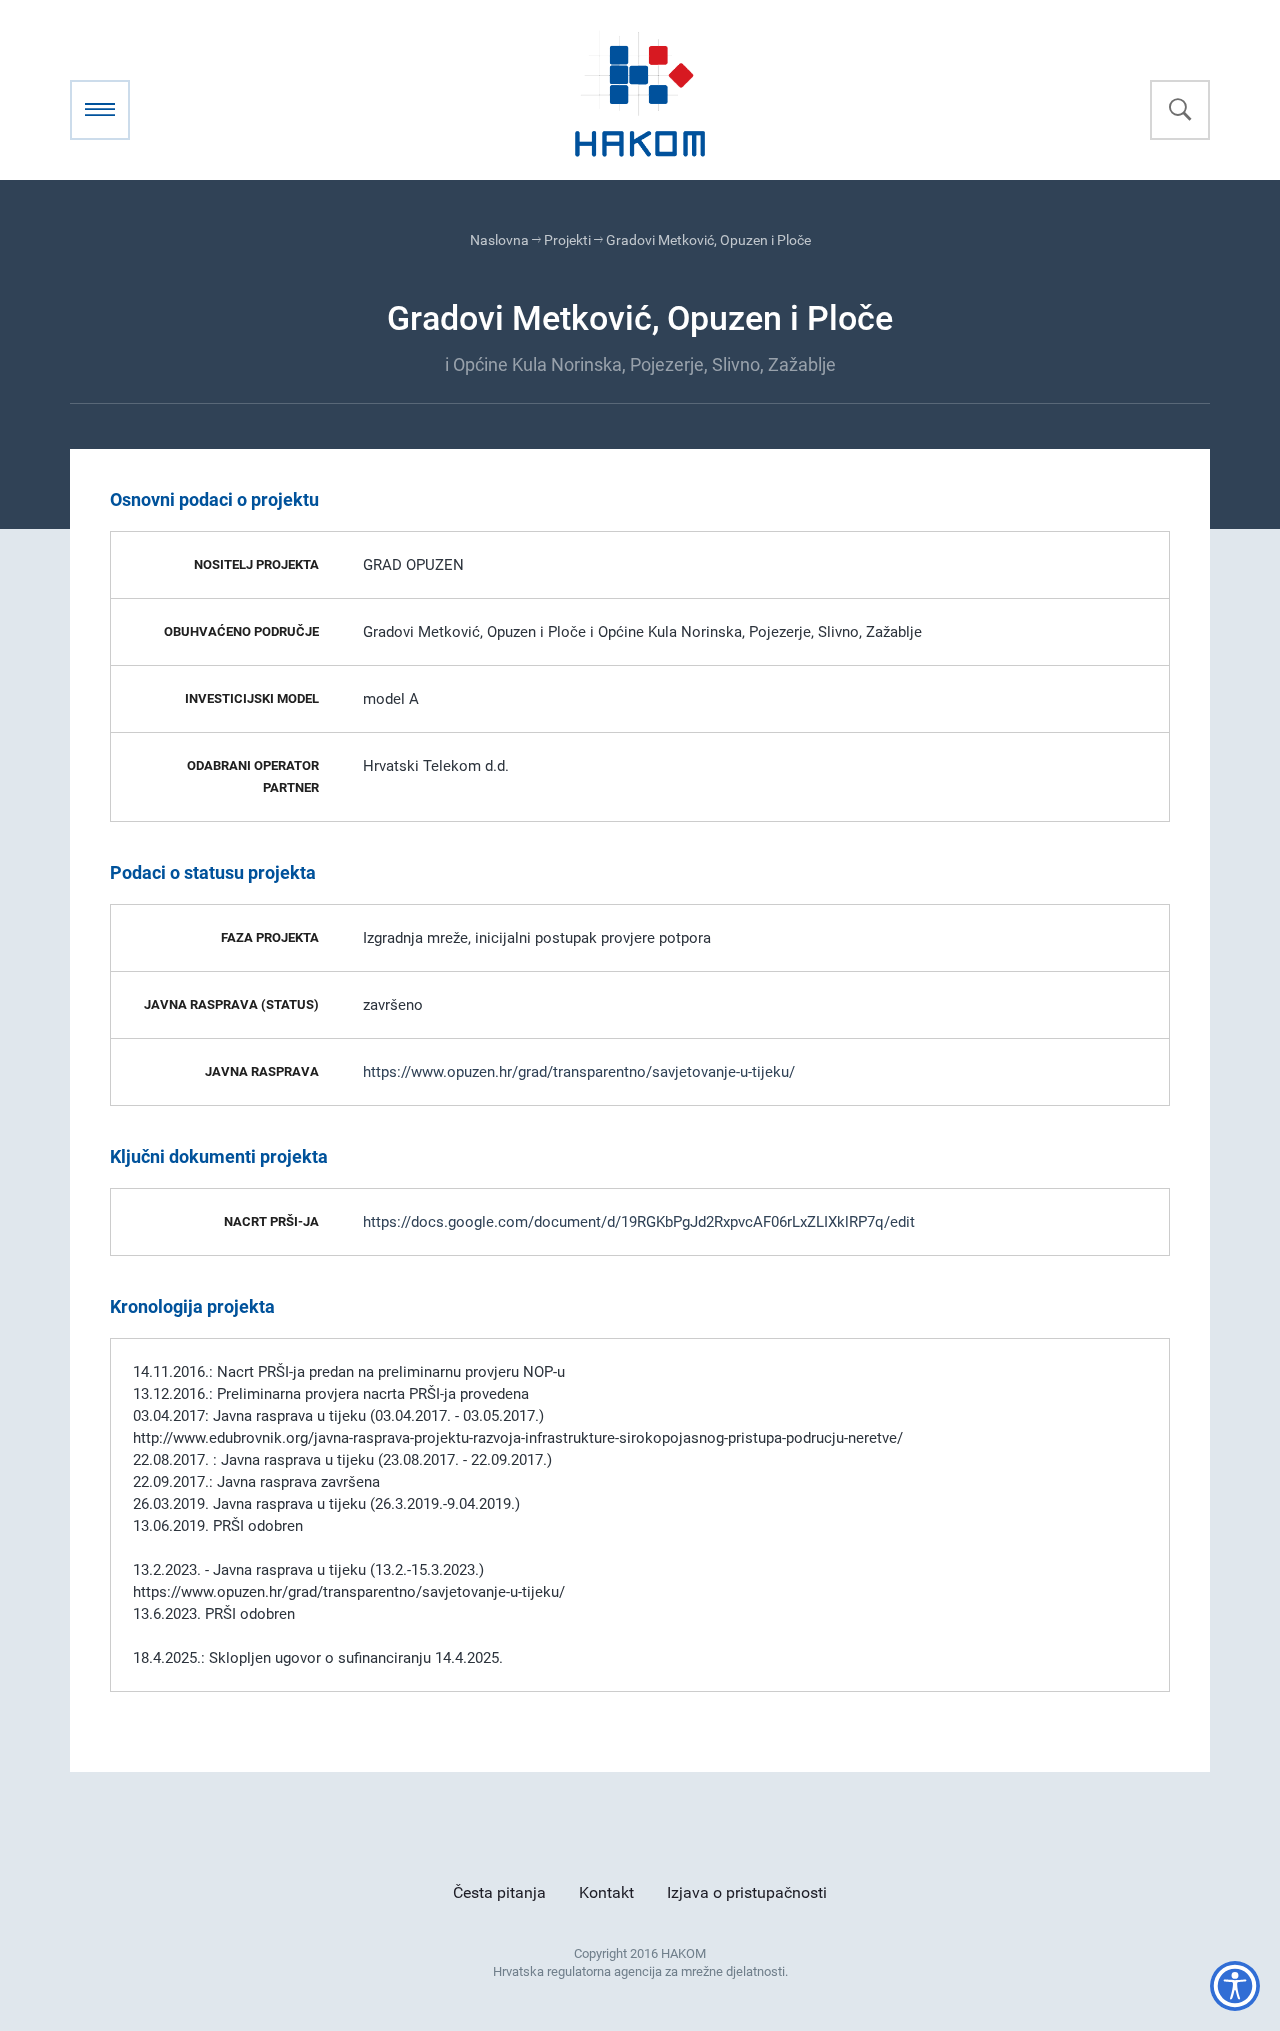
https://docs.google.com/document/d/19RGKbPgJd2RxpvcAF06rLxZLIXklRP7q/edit (639, 1222)
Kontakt (606, 1892)
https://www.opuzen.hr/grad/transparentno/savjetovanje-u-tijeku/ (579, 1072)
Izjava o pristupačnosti (747, 1892)
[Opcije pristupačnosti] (1235, 1986)
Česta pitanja (499, 1892)
